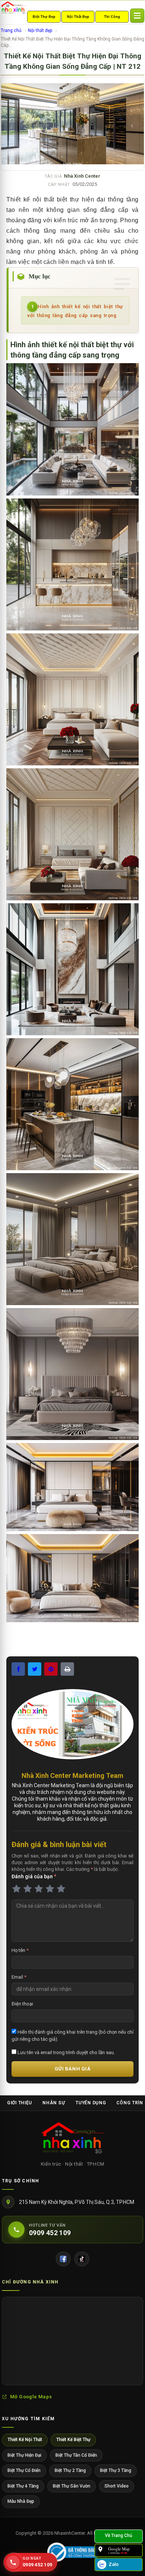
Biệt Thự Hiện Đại (24, 2455)
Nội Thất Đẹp (78, 17)
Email (19, 1977)
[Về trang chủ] (119, 2536)
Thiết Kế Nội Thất (25, 2440)
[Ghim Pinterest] (51, 1669)
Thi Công (112, 17)
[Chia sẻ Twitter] (35, 1669)
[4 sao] (50, 1889)
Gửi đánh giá (72, 2069)
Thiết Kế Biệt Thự (73, 2440)
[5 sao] (61, 1889)
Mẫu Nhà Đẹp (21, 2501)
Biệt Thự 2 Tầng (70, 2470)
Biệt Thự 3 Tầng (116, 2470)
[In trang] (67, 1669)
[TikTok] (82, 2259)
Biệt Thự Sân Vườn (72, 2486)
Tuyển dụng (91, 2103)
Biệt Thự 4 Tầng (23, 2486)
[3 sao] (39, 1889)
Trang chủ (11, 30)
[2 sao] (28, 1889)
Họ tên (20, 1950)
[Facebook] (63, 2259)
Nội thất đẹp (40, 30)
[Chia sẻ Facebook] (18, 1669)
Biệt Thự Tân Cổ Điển (76, 2455)
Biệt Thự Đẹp (44, 17)
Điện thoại (22, 2004)
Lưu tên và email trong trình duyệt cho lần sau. (66, 2052)
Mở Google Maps (31, 2397)
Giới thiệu (20, 2103)
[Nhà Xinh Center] (72, 2139)
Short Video (117, 2486)
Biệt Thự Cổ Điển (24, 2470)
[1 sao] (16, 1889)
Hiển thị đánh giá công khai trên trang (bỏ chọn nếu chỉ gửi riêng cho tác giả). (72, 2035)
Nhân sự (54, 2103)
